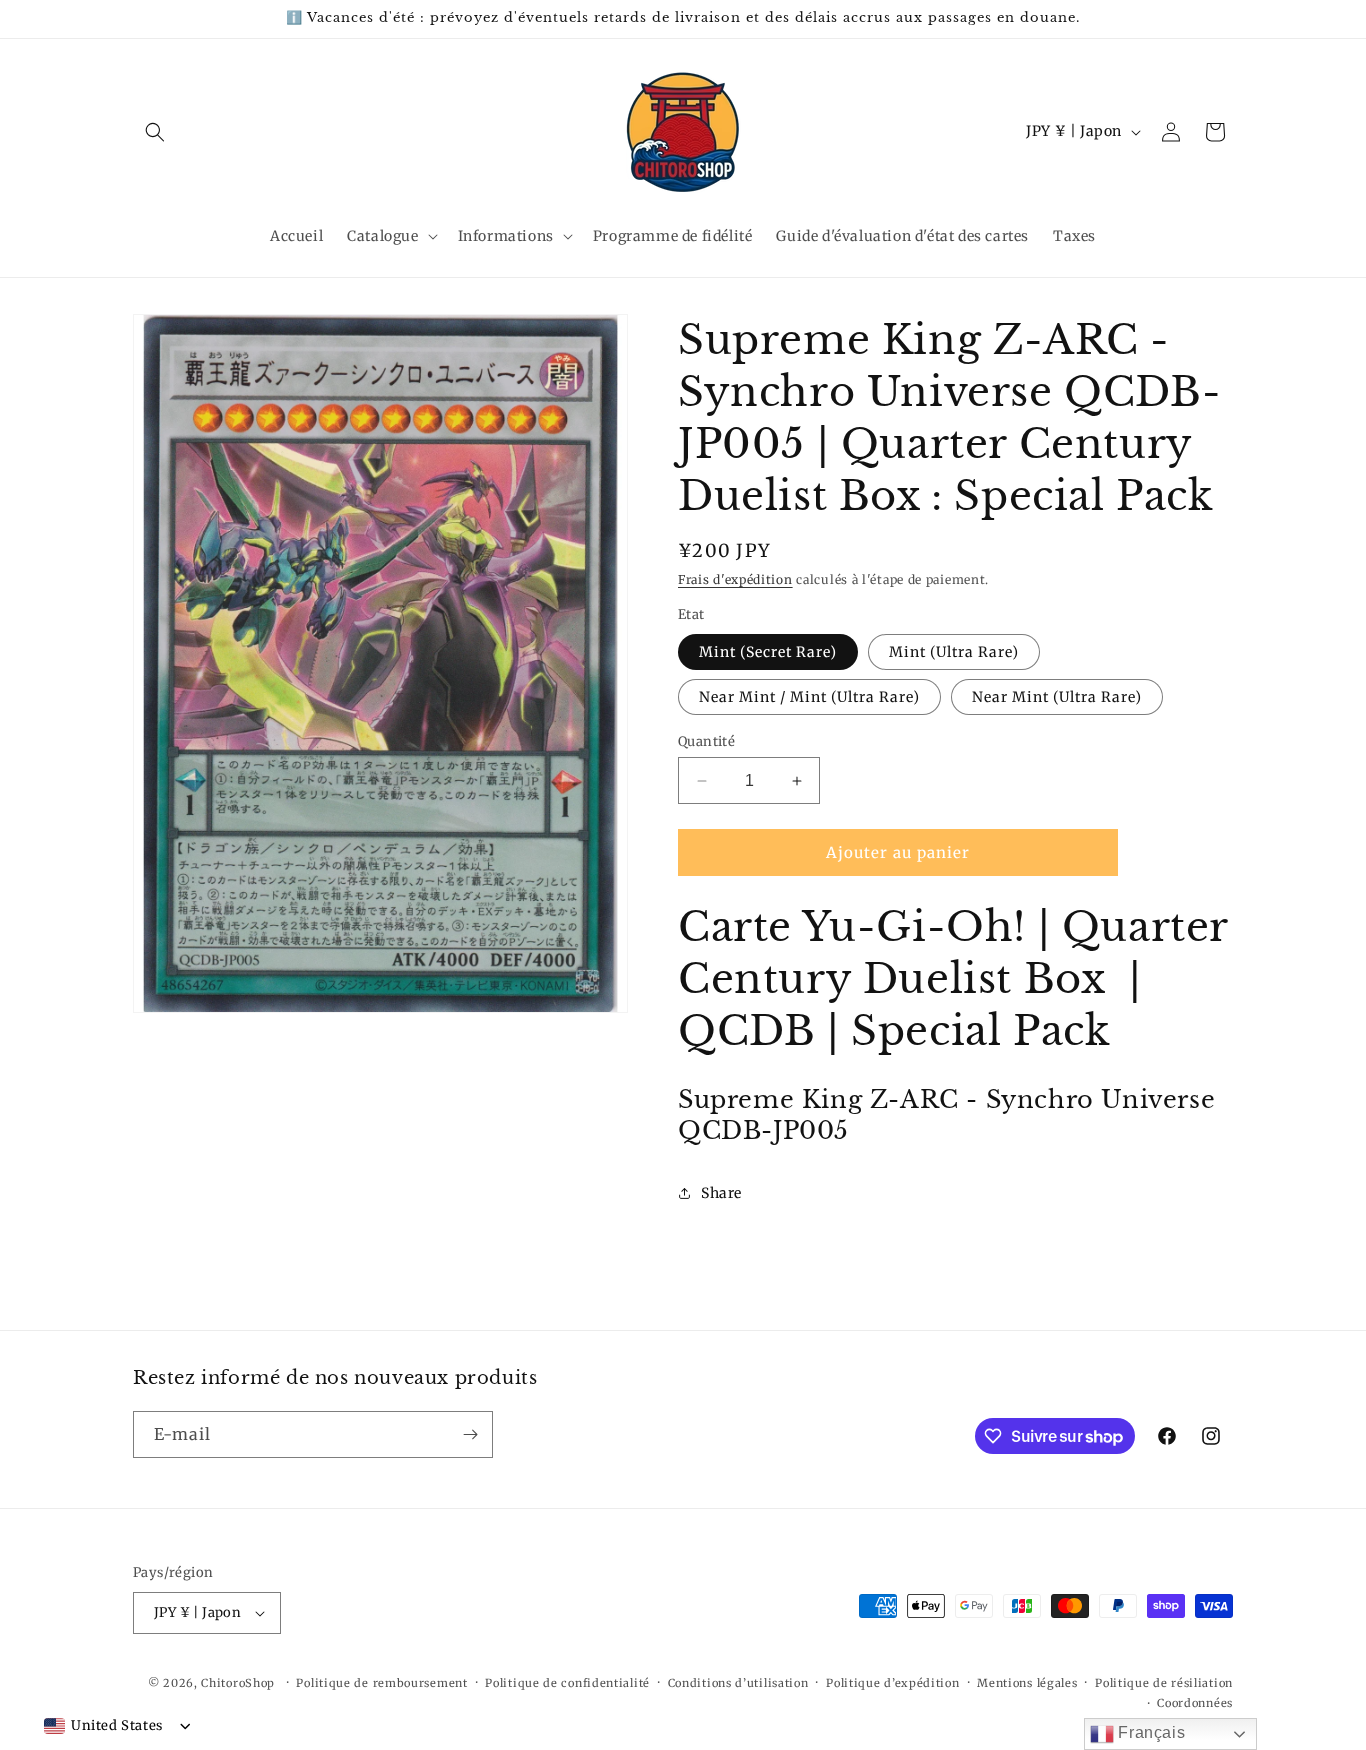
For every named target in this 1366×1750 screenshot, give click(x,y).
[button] (155, 132)
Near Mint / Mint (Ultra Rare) (809, 697)
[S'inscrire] (470, 1434)
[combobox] (103, 1726)
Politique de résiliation (1164, 1683)
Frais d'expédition (735, 579)
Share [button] (721, 1193)
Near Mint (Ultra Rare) (1057, 697)
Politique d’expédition (892, 1683)
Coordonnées (1195, 1703)
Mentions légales (1027, 1683)
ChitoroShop (238, 1683)
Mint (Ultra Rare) (954, 652)
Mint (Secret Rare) (768, 652)
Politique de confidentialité (567, 1683)
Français (1149, 1732)
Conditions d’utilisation (738, 1683)
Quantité (706, 741)
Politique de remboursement (381, 1683)
